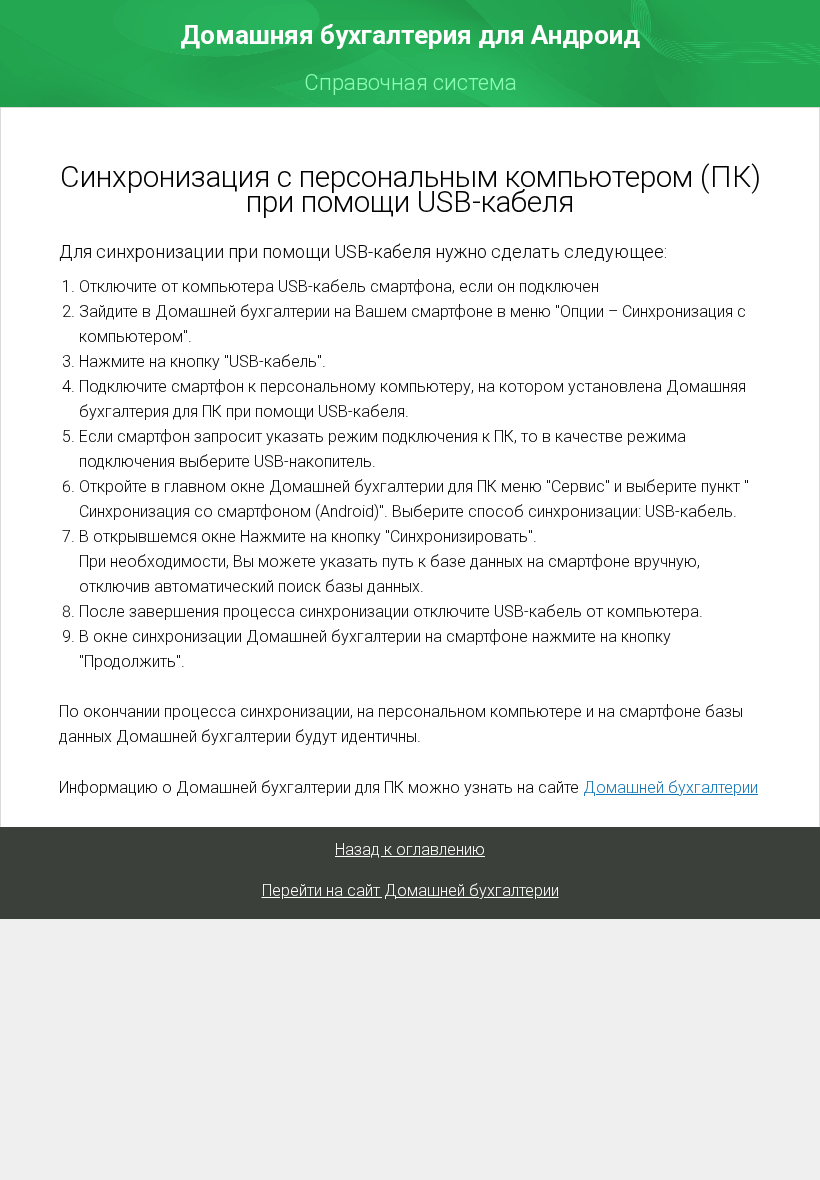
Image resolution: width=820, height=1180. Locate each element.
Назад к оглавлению (410, 849)
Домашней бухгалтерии (670, 787)
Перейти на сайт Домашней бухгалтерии (410, 890)
